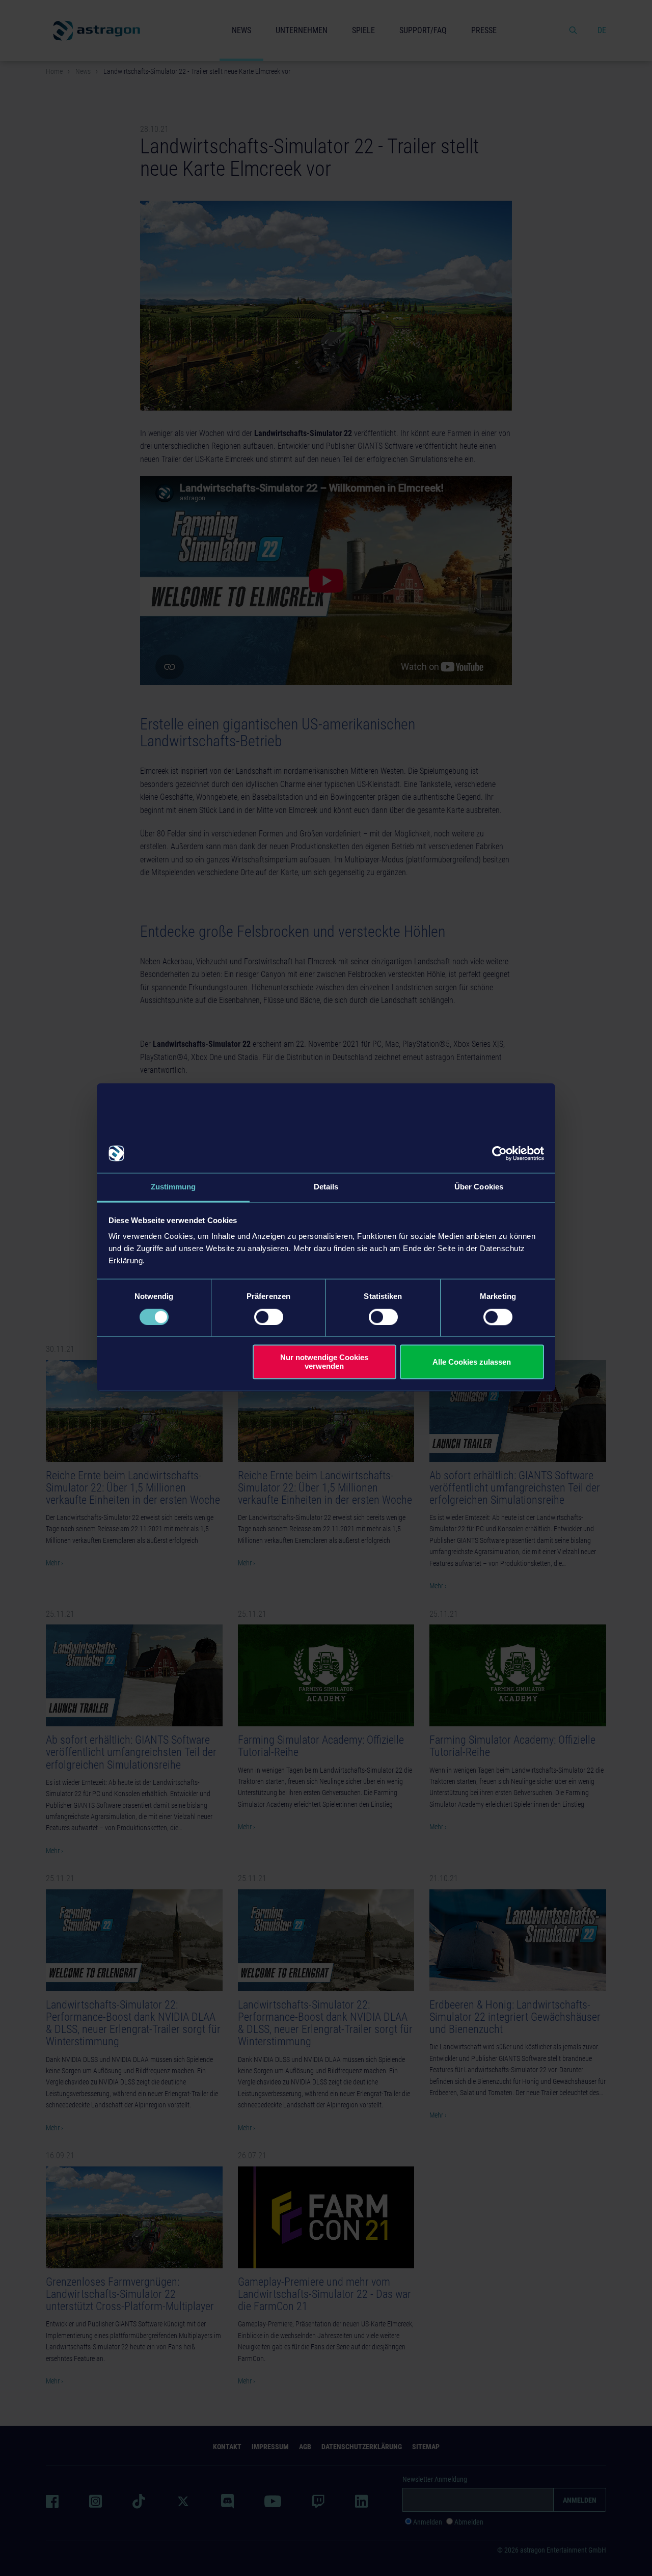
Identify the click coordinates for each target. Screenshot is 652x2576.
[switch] (269, 1317)
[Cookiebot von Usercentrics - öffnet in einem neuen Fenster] (499, 1153)
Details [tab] (326, 1187)
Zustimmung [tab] (173, 1187)
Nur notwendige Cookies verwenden (324, 1362)
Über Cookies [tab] (479, 1187)
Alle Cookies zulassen (472, 1362)
